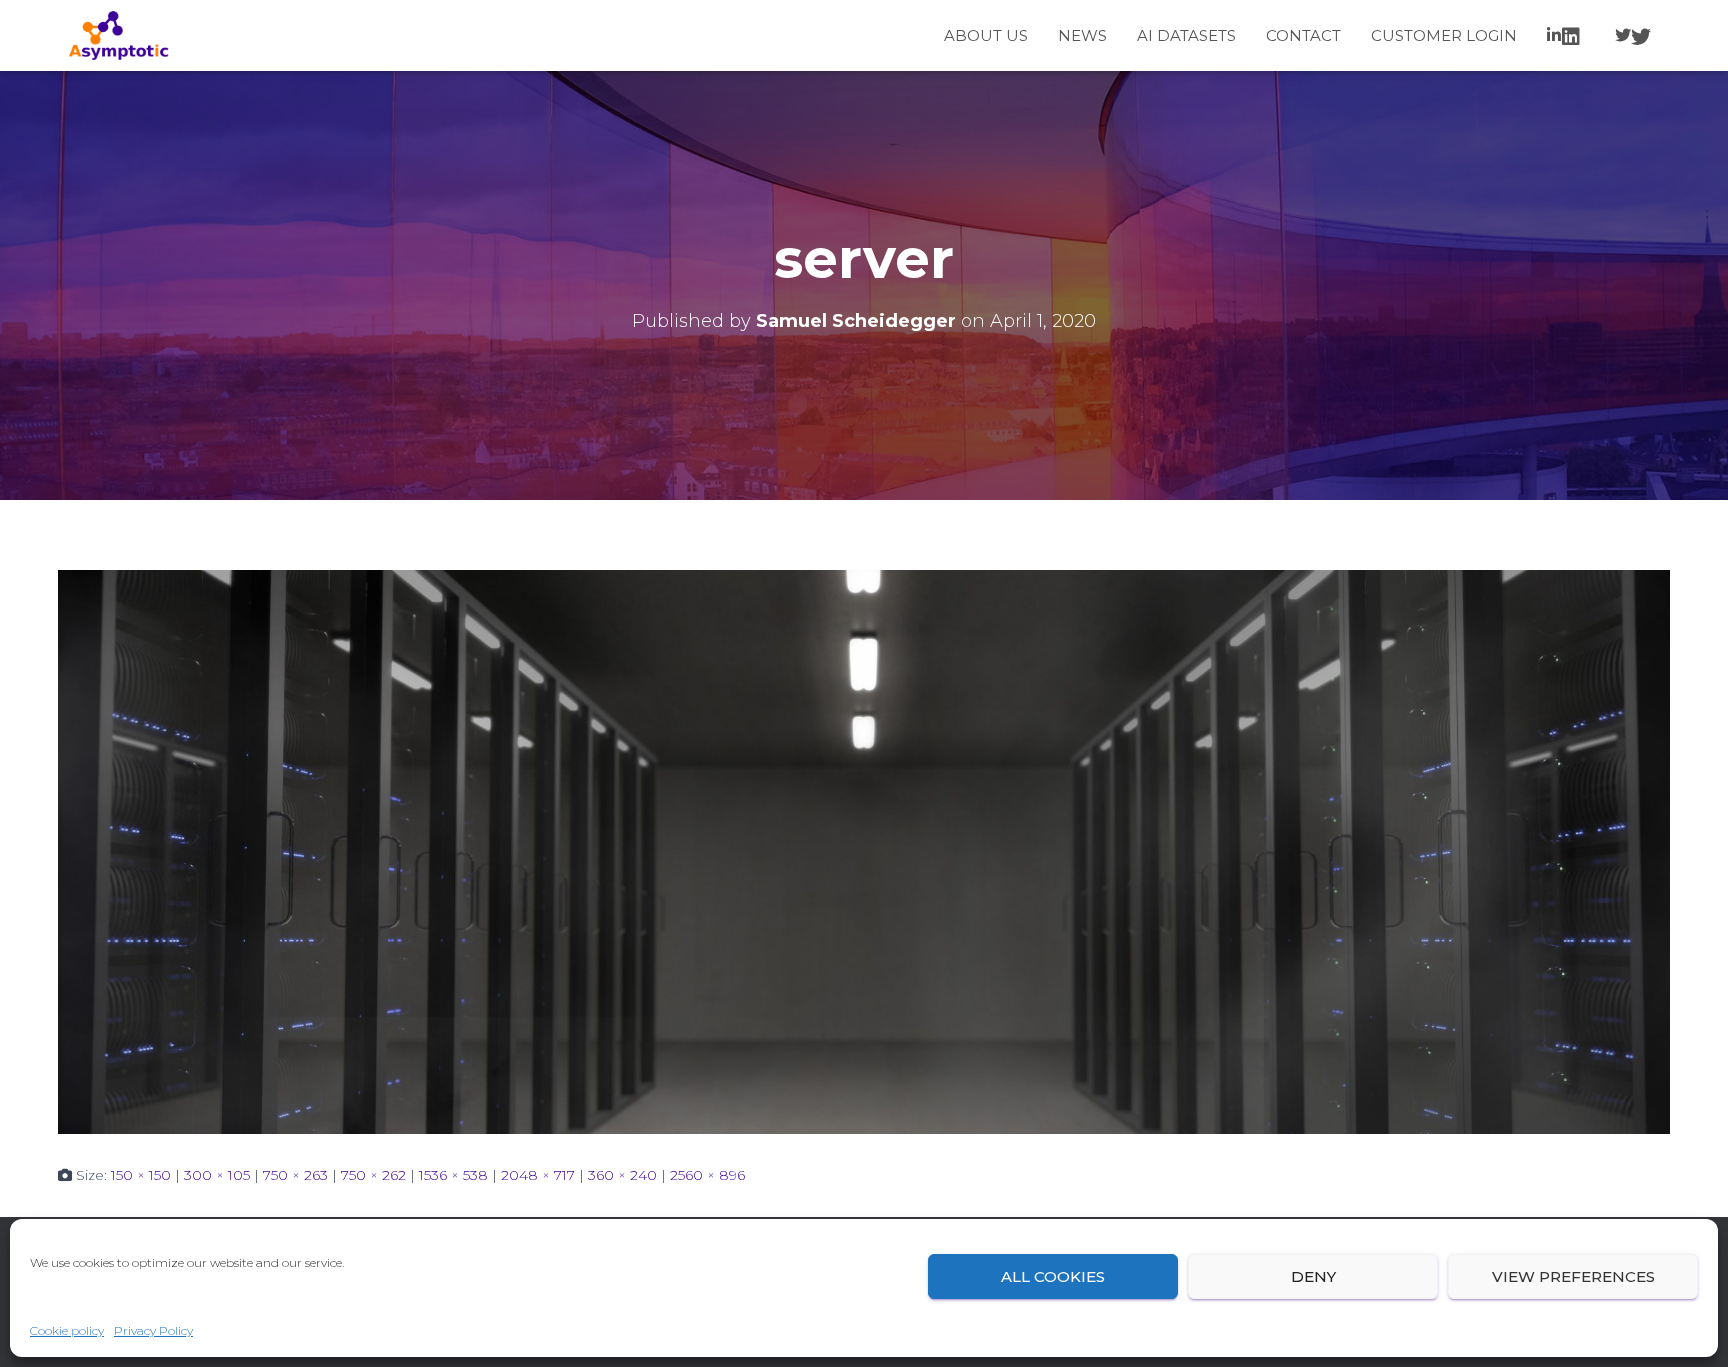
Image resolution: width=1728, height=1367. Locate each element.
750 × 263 (295, 1175)
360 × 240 (622, 1175)
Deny (1313, 1276)
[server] (864, 851)
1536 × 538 (453, 1175)
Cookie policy (67, 1330)
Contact (1303, 35)
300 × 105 (217, 1175)
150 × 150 (141, 1175)
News (1082, 35)
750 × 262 (373, 1175)
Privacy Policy (153, 1330)
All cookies (1053, 1276)
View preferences (1573, 1276)
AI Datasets (1186, 35)
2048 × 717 (538, 1175)
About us (986, 35)
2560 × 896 (707, 1175)
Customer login (1444, 35)
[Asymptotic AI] (118, 36)
